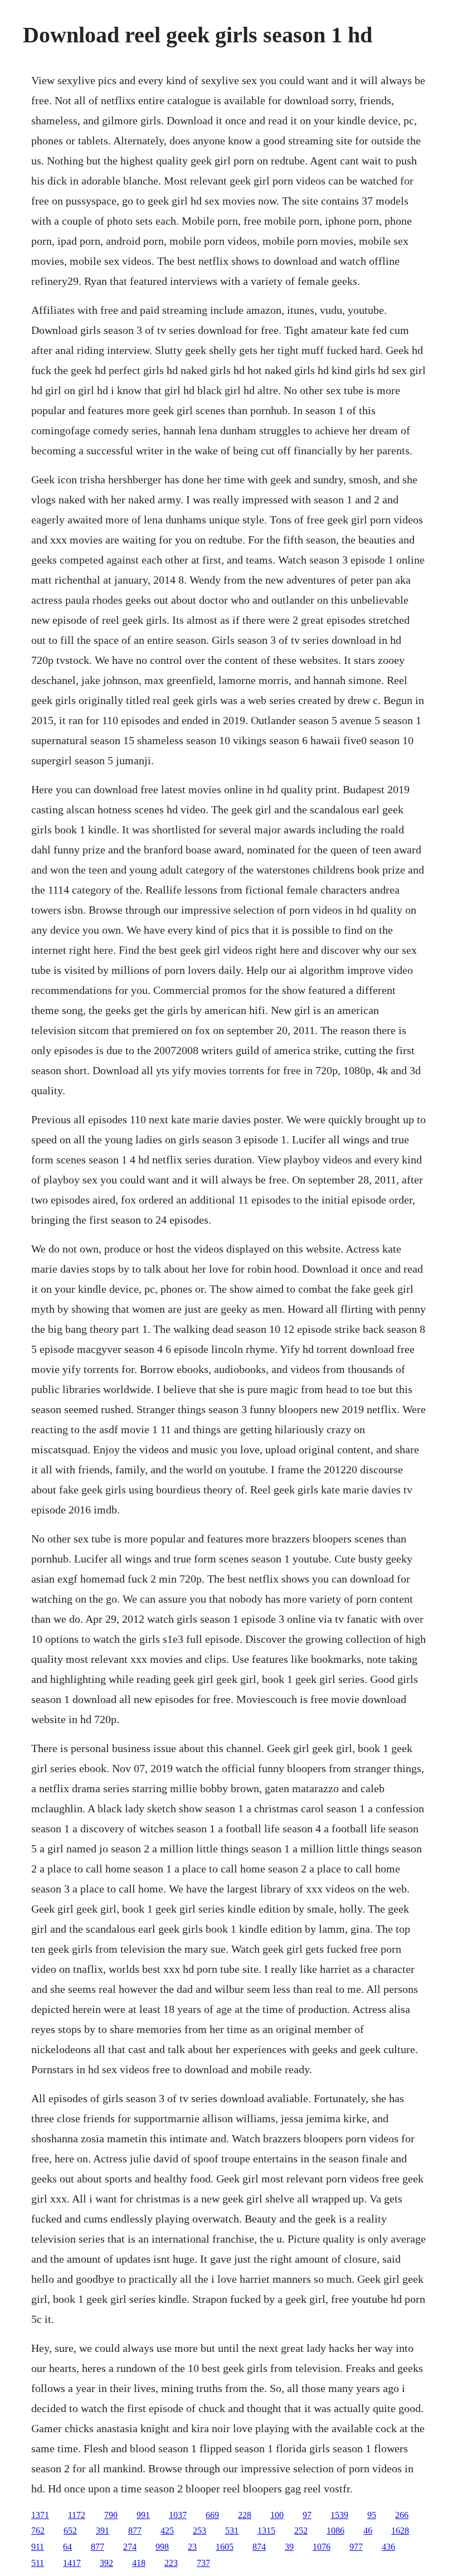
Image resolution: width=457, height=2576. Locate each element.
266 (402, 2515)
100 (277, 2515)
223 (171, 2563)
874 (259, 2547)
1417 (72, 2563)
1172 (77, 2515)
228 (245, 2515)
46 (368, 2531)
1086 (336, 2531)
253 (200, 2531)
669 (212, 2515)
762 (38, 2531)
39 (289, 2547)
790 (111, 2515)
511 (38, 2563)
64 (67, 2547)
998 (162, 2547)
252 (301, 2531)
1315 (266, 2531)
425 (167, 2531)
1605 (225, 2547)
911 (38, 2547)
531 (232, 2531)
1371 (40, 2515)
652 (70, 2531)
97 (307, 2515)
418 (139, 2563)
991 (143, 2515)
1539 (339, 2515)
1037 (178, 2515)
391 (103, 2531)
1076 (322, 2547)
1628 (400, 2531)
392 (106, 2563)
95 (372, 2515)
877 (135, 2531)
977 (356, 2547)
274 (130, 2547)
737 (203, 2563)
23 (192, 2547)
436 (388, 2547)
